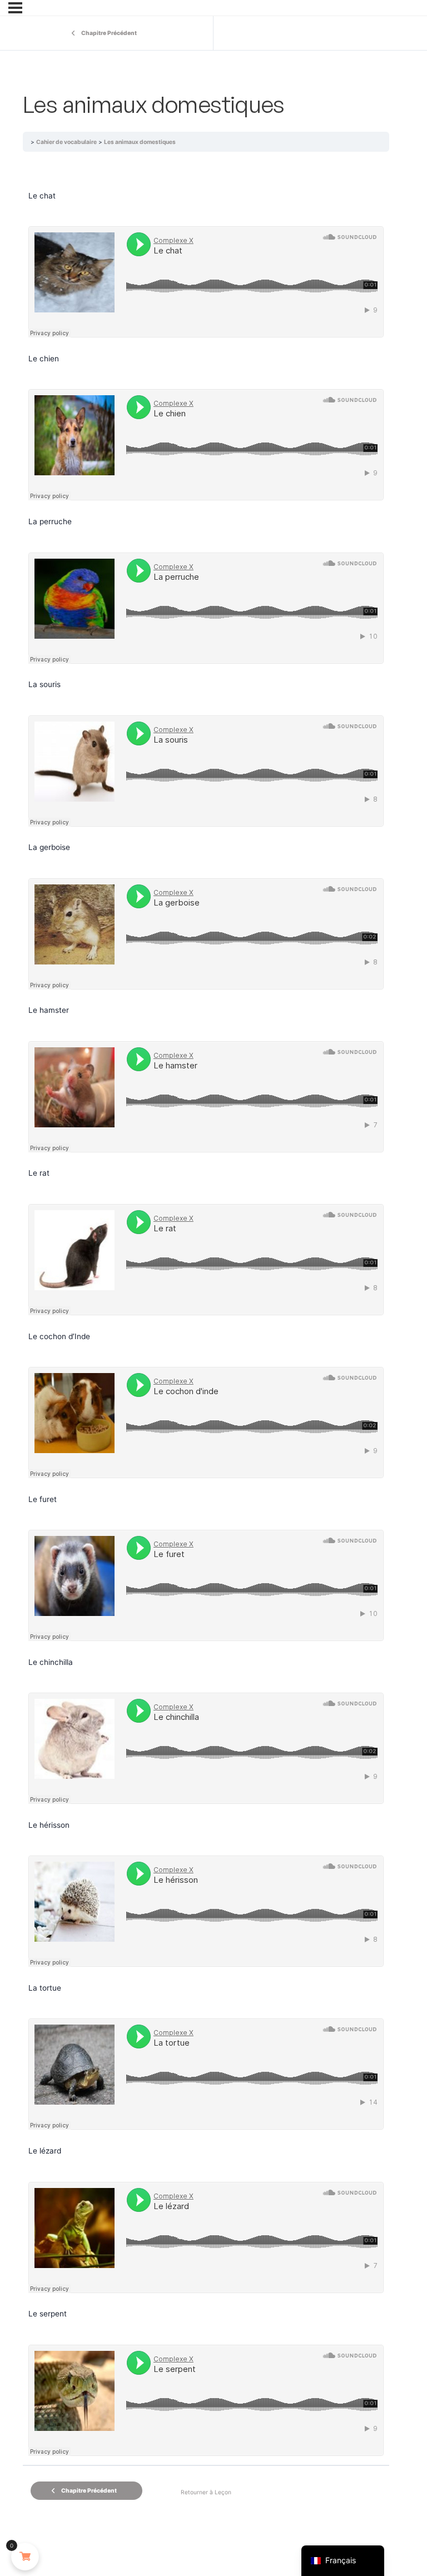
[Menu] (15, 8)
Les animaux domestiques (140, 142)
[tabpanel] (206, 1331)
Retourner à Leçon (206, 2492)
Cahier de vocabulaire (66, 142)
